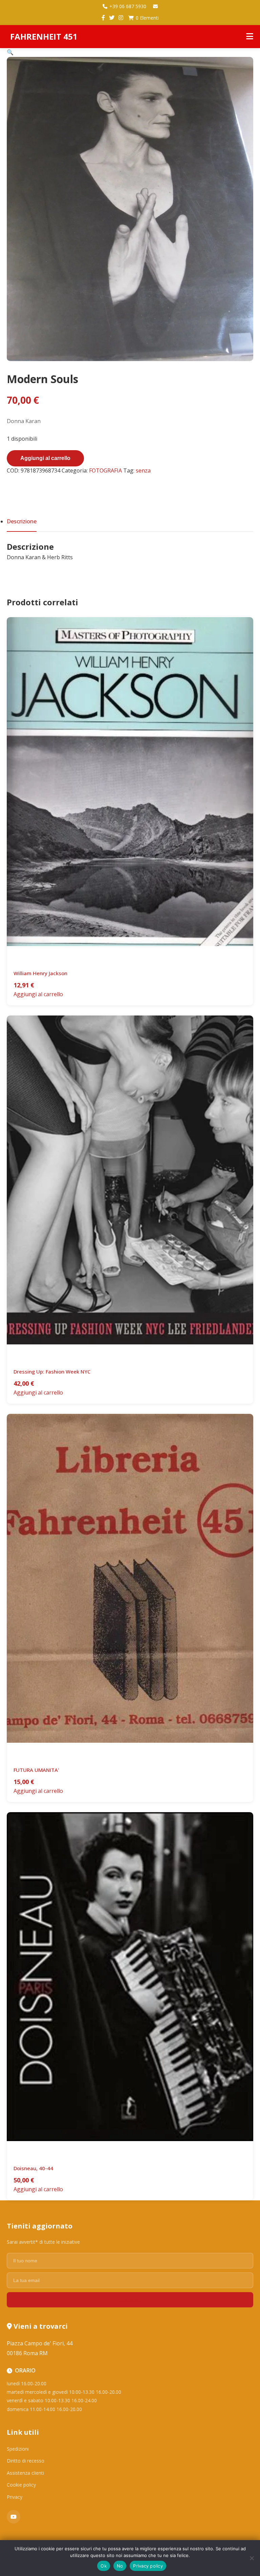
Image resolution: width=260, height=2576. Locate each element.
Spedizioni (18, 2449)
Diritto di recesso (26, 2461)
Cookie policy (21, 2485)
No (120, 2566)
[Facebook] (103, 18)
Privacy (15, 2497)
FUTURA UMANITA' (36, 1770)
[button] (10, 52)
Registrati (130, 2300)
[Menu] (250, 37)
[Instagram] (121, 18)
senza (143, 470)
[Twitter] (112, 18)
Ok (104, 2566)
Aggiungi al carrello (45, 458)
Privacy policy (148, 2566)
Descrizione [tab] (22, 521)
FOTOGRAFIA (105, 470)
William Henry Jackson (40, 973)
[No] (252, 2558)
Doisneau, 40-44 (33, 2168)
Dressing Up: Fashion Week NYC (52, 1371)
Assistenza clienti (25, 2473)
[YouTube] (14, 2517)
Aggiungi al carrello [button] (38, 994)
